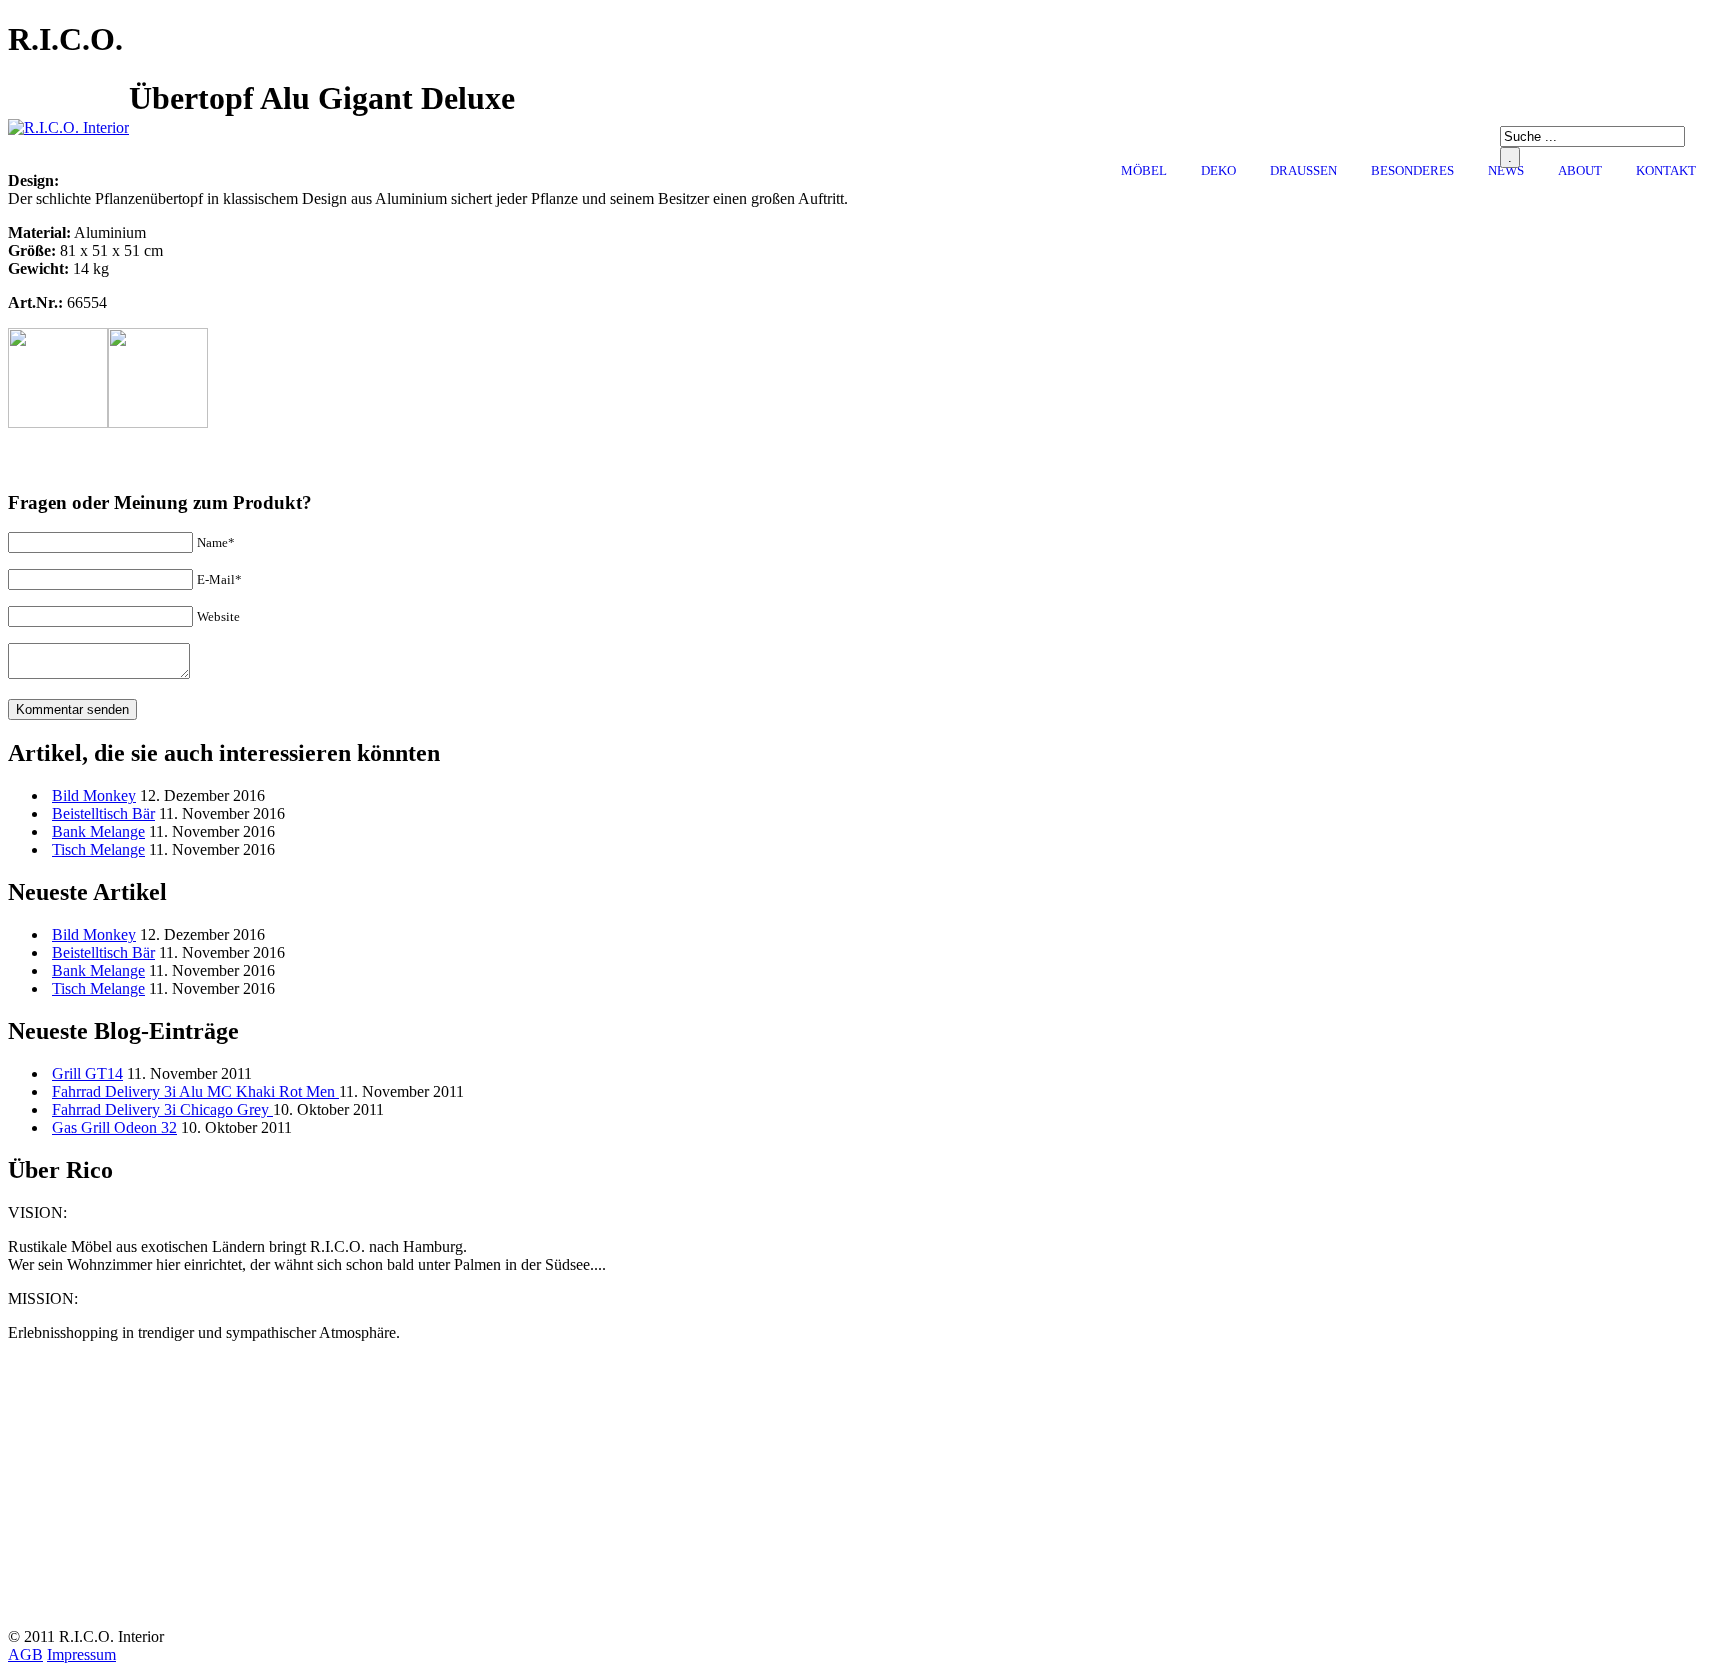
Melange (98, 831)
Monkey (94, 795)
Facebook (1512, 196)
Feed (1542, 196)
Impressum (81, 1654)
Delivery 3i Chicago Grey (162, 1109)
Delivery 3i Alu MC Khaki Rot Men (195, 1091)
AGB (25, 1654)
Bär (103, 813)
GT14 (87, 1073)
